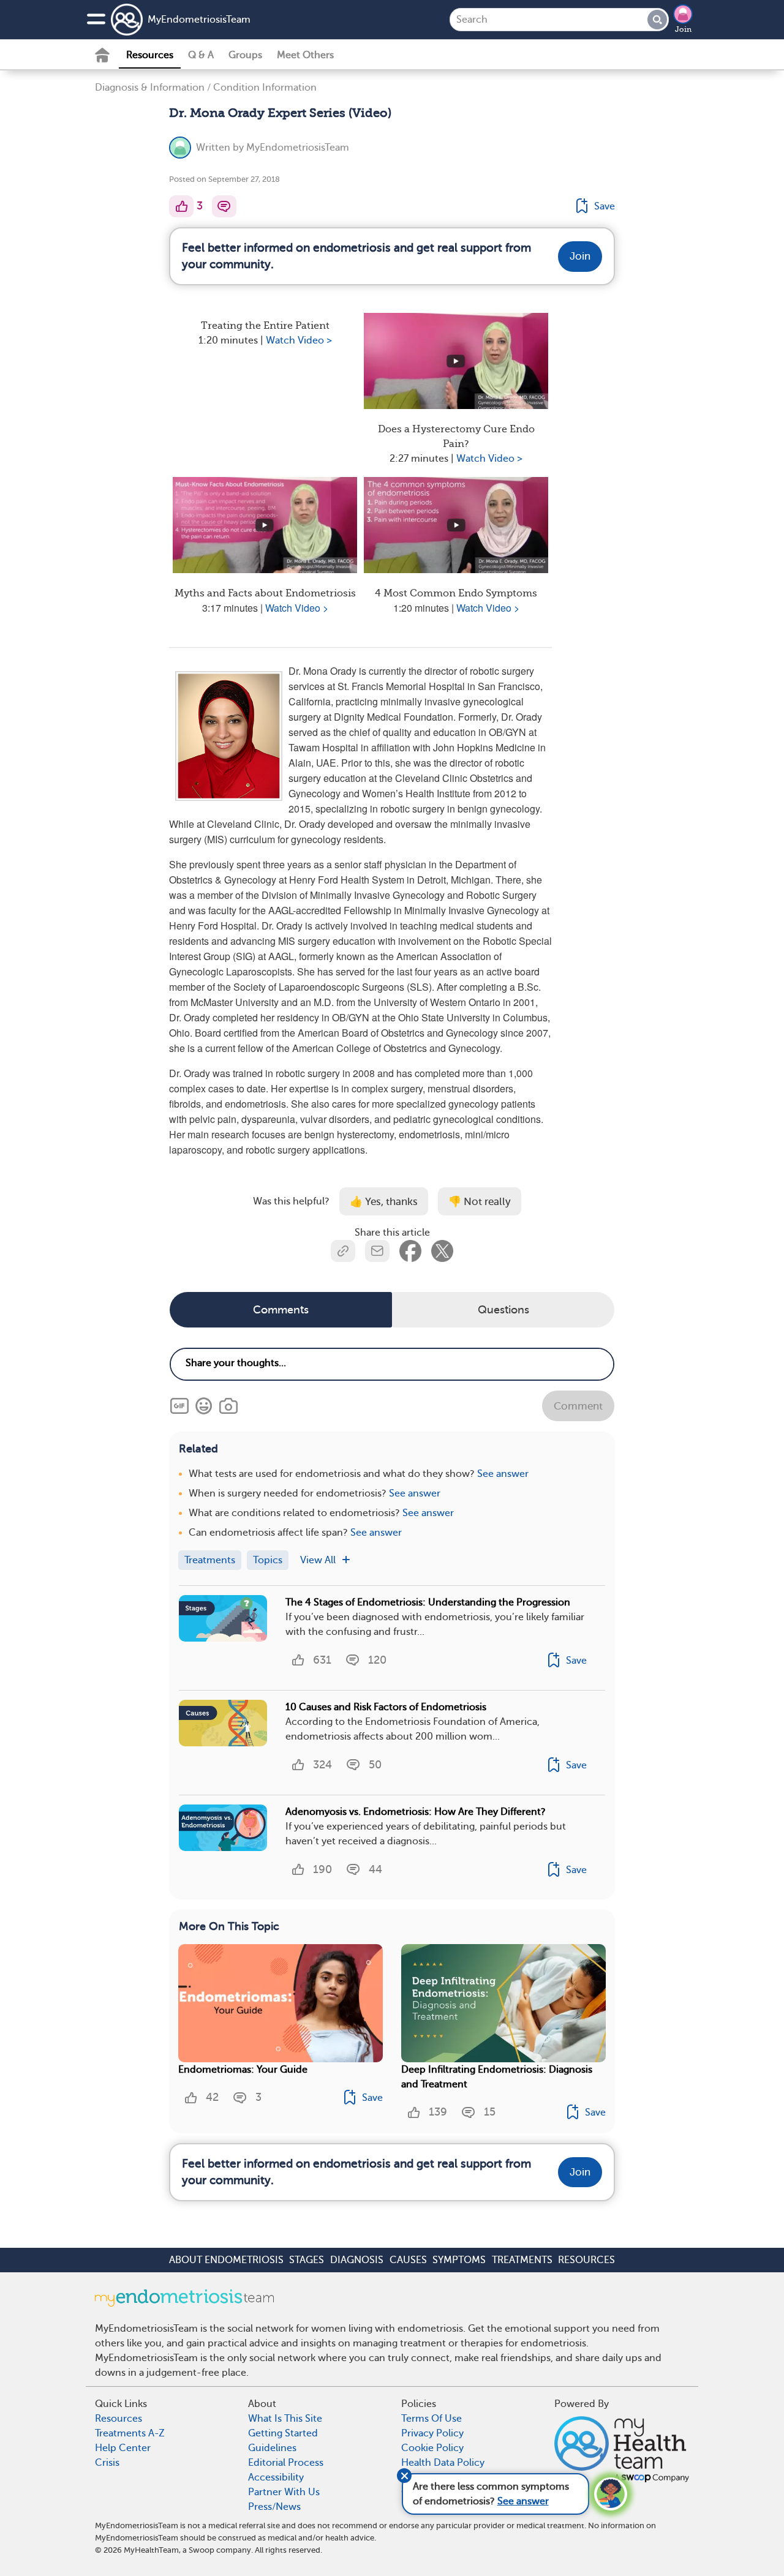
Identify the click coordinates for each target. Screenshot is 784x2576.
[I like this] (181, 206)
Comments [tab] (281, 1310)
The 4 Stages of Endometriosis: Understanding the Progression (428, 1602)
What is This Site (285, 2419)
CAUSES (408, 2260)
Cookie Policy (432, 2448)
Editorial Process (286, 2463)
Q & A (201, 55)
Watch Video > (299, 340)
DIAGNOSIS (357, 2260)
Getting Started (283, 2433)
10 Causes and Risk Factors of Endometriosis (386, 1707)
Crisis (107, 2463)
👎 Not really (480, 1202)
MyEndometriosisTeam (199, 20)
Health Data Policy (443, 2463)
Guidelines (272, 2448)
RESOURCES (586, 2260)
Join (683, 29)
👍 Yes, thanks (384, 1202)
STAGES (307, 2260)
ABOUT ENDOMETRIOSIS (226, 2260)
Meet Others (305, 55)
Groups (245, 55)
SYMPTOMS (459, 2260)
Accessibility (276, 2477)
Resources (150, 55)
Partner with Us (284, 2492)
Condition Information (265, 88)
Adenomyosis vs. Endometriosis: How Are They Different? (416, 1812)
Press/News (274, 2507)
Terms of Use (432, 2419)
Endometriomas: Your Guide (243, 2070)
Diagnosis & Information (150, 88)
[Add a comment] (224, 206)
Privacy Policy (432, 2433)
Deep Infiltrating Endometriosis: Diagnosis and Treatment (497, 2077)
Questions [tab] (503, 1310)
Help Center (123, 2448)
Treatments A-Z (130, 2433)
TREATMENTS (522, 2260)
